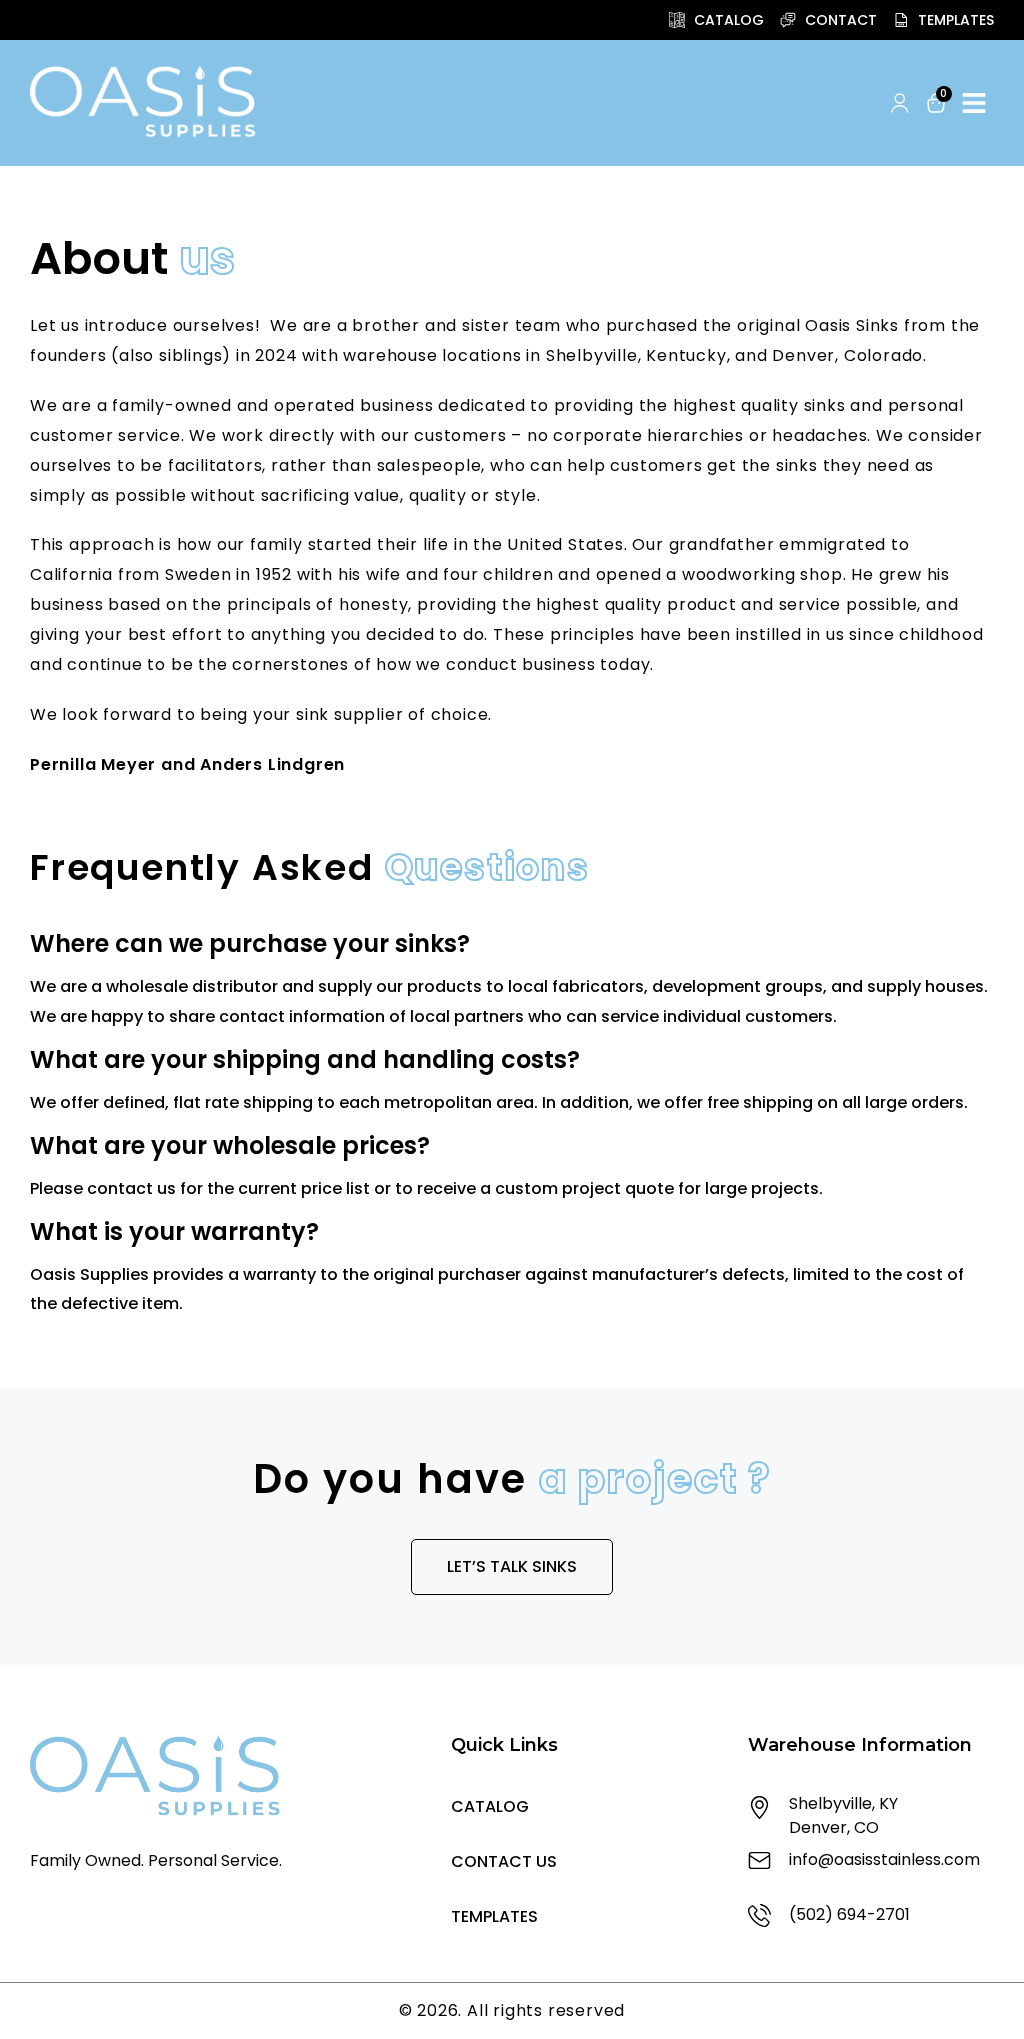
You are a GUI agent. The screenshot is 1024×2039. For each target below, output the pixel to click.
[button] (862, 104)
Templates (494, 1916)
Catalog (490, 1806)
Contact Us (504, 1861)
